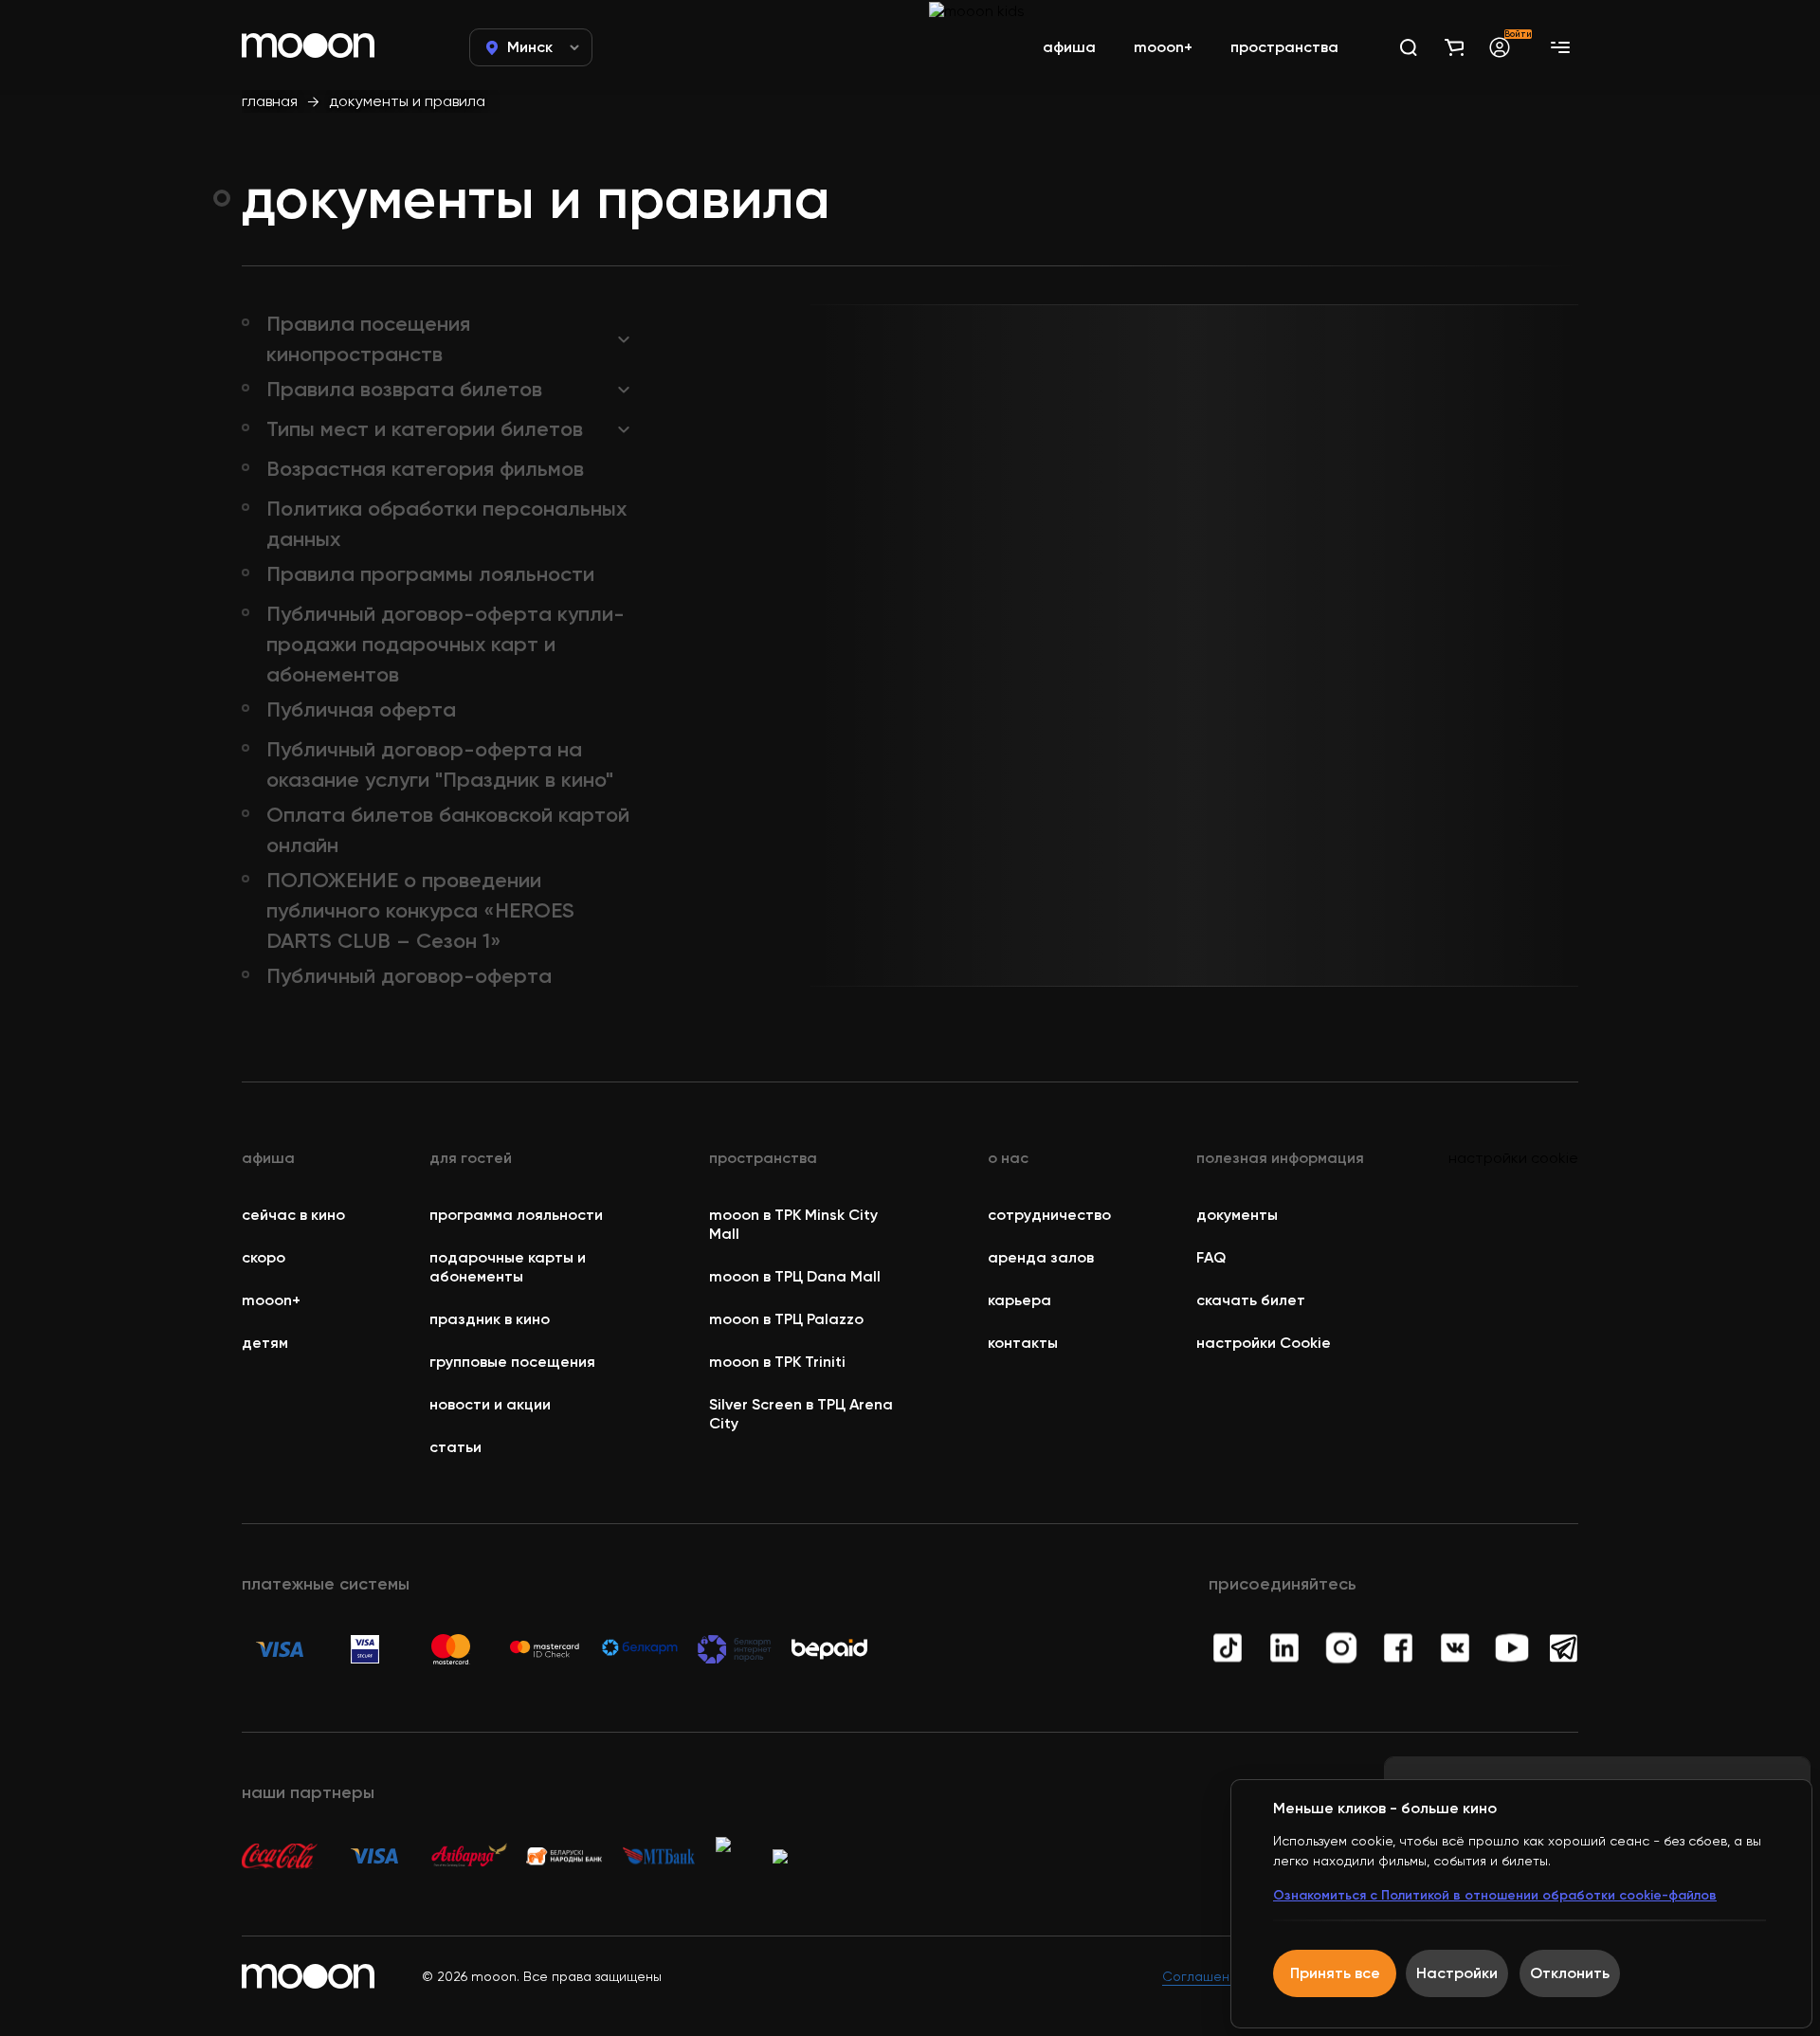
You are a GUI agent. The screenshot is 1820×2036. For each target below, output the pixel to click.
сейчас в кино (293, 1215)
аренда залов (1041, 1257)
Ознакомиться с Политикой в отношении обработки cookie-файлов (1495, 1895)
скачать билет (1251, 1300)
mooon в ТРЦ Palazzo (786, 1319)
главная (270, 101)
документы (1237, 1215)
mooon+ (271, 1300)
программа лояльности (516, 1215)
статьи (455, 1447)
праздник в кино (490, 1319)
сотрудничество (1049, 1215)
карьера (1019, 1300)
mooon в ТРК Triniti (777, 1362)
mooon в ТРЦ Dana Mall (795, 1276)
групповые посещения (512, 1362)
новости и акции (490, 1404)
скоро (264, 1257)
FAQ (1211, 1257)
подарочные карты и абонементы (508, 1267)
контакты (1023, 1343)
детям (265, 1343)
